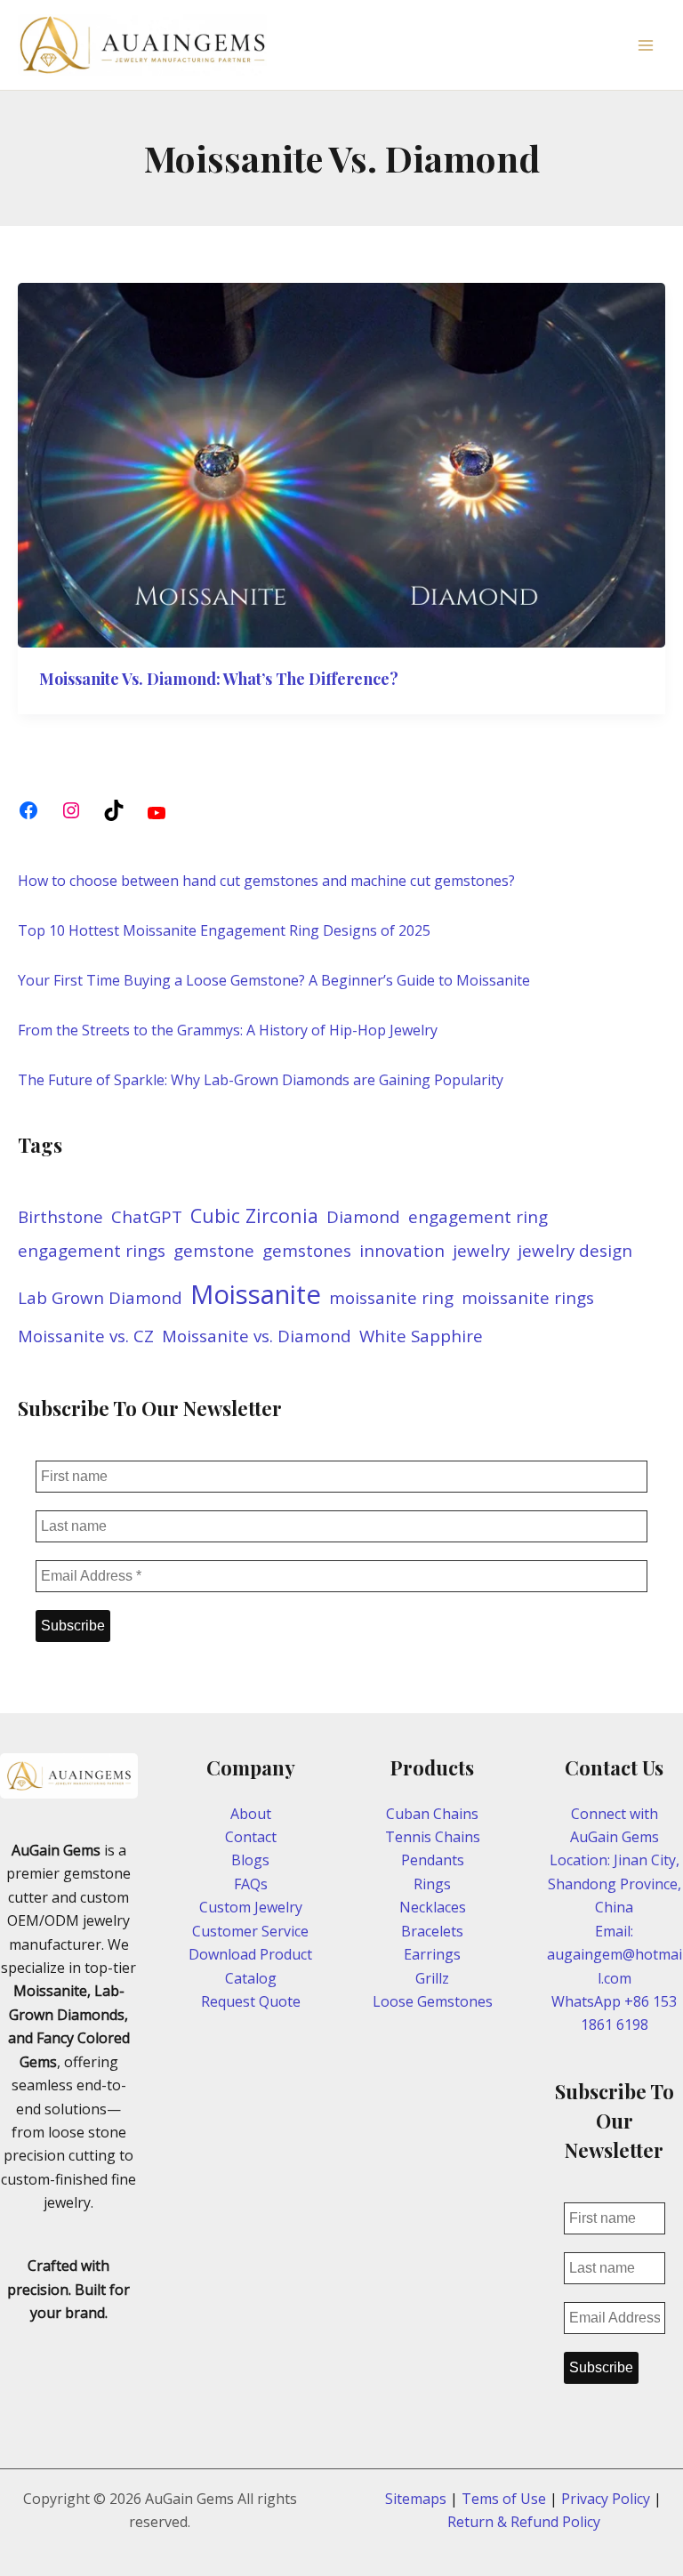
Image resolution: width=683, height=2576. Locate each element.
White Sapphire (421, 1336)
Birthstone (60, 1217)
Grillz (432, 1978)
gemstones (307, 1251)
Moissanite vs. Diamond (257, 1336)
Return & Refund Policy (524, 2522)
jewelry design (575, 1251)
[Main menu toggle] (646, 45)
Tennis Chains (433, 1837)
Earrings (432, 1954)
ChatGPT (147, 1217)
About (251, 1814)
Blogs (250, 1860)
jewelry (481, 1251)
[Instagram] (71, 810)
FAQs (251, 1884)
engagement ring (478, 1217)
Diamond (363, 1217)
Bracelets (432, 1931)
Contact (251, 1837)
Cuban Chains (432, 1814)
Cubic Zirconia (254, 1216)
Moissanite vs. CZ (86, 1336)
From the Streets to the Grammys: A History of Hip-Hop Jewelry (228, 1030)
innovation (402, 1251)
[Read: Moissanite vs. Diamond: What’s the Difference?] (341, 463)
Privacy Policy (606, 2499)
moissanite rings (528, 1298)
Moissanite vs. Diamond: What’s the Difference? (219, 679)
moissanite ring (391, 1298)
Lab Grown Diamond (100, 1298)
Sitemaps (416, 2499)
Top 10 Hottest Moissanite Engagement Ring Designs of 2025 (224, 930)
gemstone (214, 1251)
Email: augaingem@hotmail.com (615, 1955)
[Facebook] (28, 810)
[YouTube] (157, 813)
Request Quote (251, 2001)
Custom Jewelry (251, 1907)
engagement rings (92, 1251)
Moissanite (256, 1294)
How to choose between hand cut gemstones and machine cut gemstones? (266, 881)
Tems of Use (504, 2499)
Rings (432, 1884)
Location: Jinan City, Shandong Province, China (615, 1884)
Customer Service (250, 1931)
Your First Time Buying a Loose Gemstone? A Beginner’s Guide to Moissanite (274, 980)
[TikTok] (114, 810)
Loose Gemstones (433, 2001)
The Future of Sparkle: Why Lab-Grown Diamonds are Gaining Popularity (261, 1080)
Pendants (433, 1860)
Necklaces (433, 1907)
